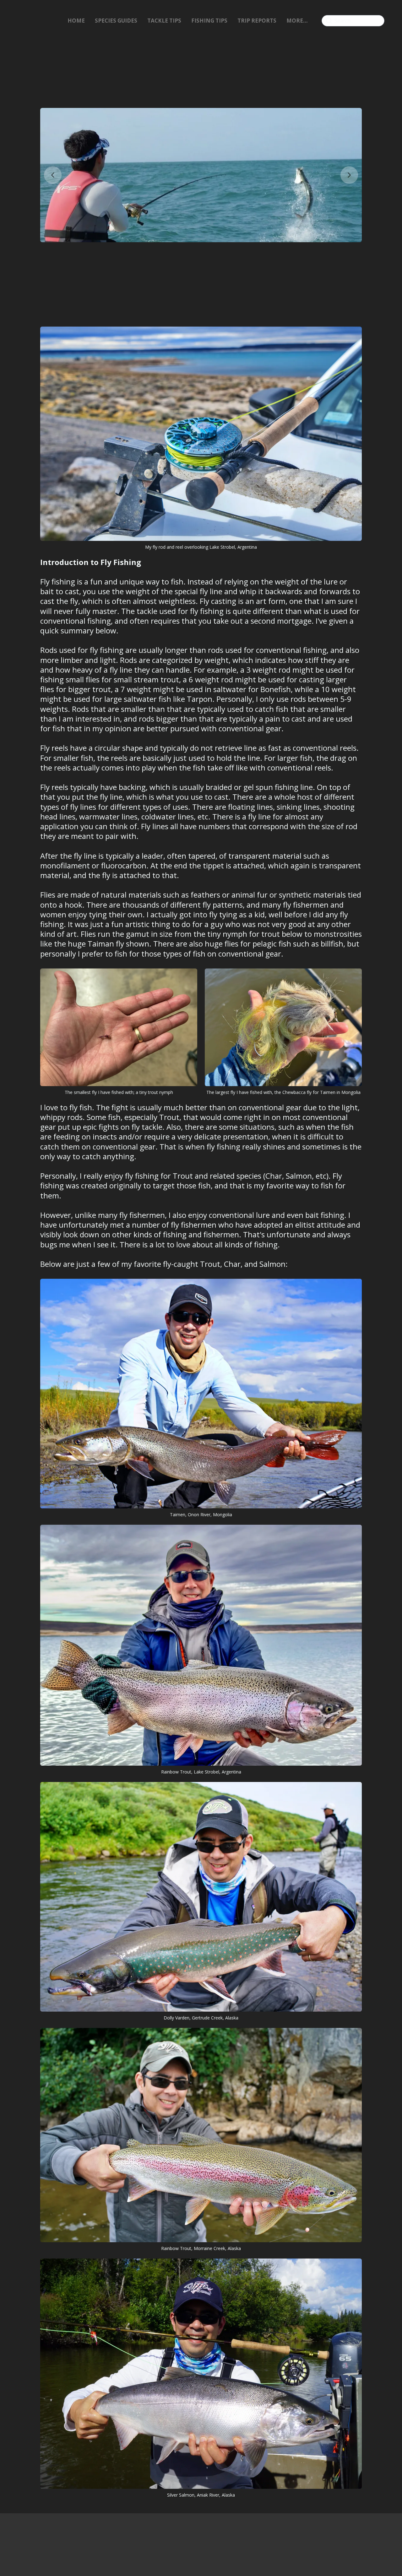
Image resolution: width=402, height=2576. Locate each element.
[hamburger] (15, 21)
